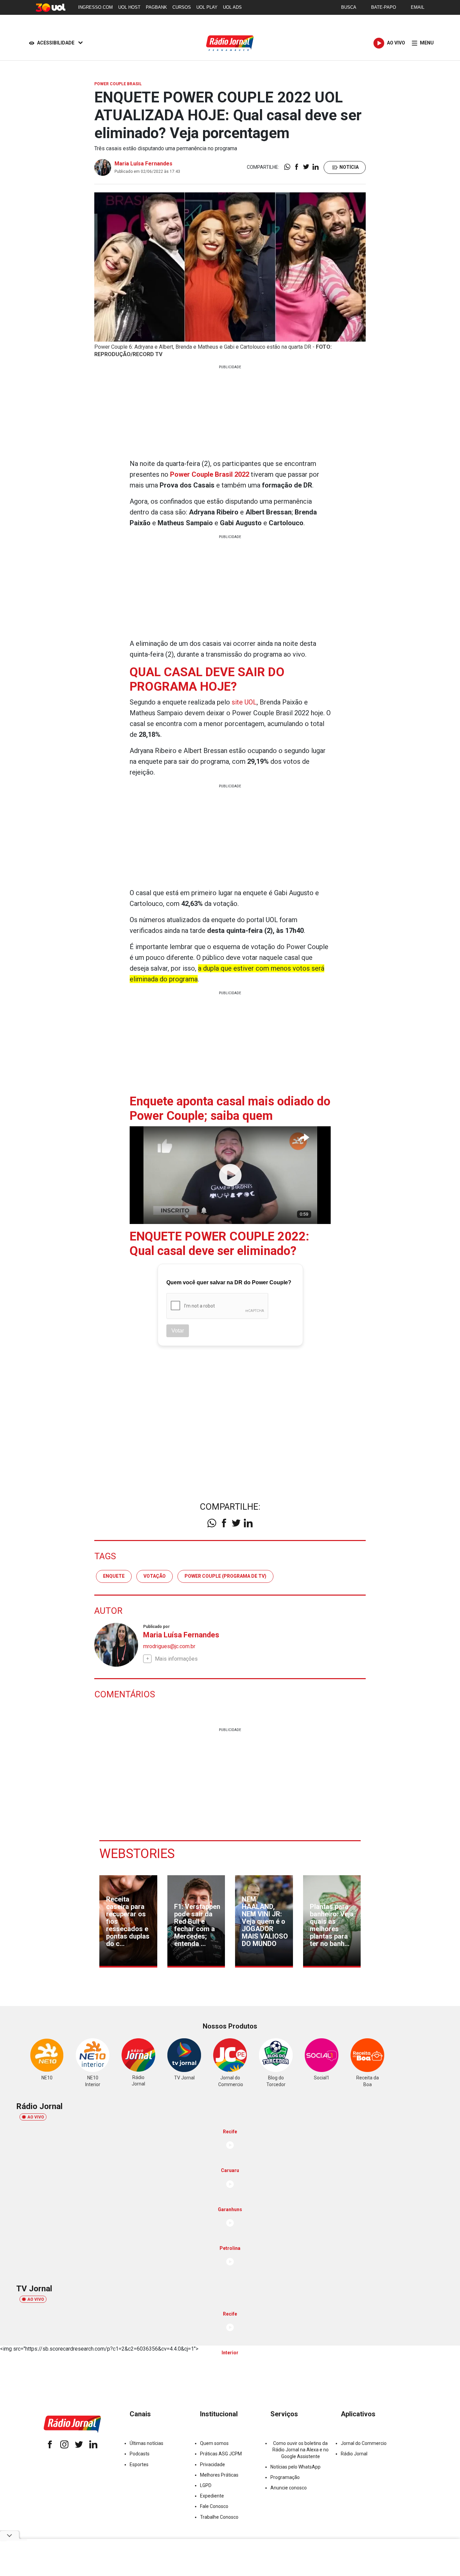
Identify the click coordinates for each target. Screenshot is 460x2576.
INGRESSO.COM (95, 7)
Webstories (137, 1854)
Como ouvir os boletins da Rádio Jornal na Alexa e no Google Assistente (301, 2450)
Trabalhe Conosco (219, 2517)
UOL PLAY (207, 7)
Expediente (212, 2496)
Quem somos (214, 2443)
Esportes (139, 2464)
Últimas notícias (146, 2443)
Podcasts (140, 2454)
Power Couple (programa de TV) (225, 1576)
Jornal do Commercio (364, 2443)
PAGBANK (156, 7)
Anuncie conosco (289, 2488)
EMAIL (418, 7)
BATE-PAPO (384, 7)
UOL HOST (129, 7)
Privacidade (212, 2464)
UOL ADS (232, 7)
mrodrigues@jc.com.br (169, 1646)
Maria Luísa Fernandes (143, 164)
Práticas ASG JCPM (221, 2454)
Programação (285, 2477)
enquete (114, 1576)
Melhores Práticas (219, 2475)
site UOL (244, 702)
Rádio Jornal (354, 2454)
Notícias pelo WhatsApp (295, 2467)
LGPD (206, 2485)
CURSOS (182, 7)
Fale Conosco (214, 2506)
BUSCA (349, 7)
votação (155, 1576)
